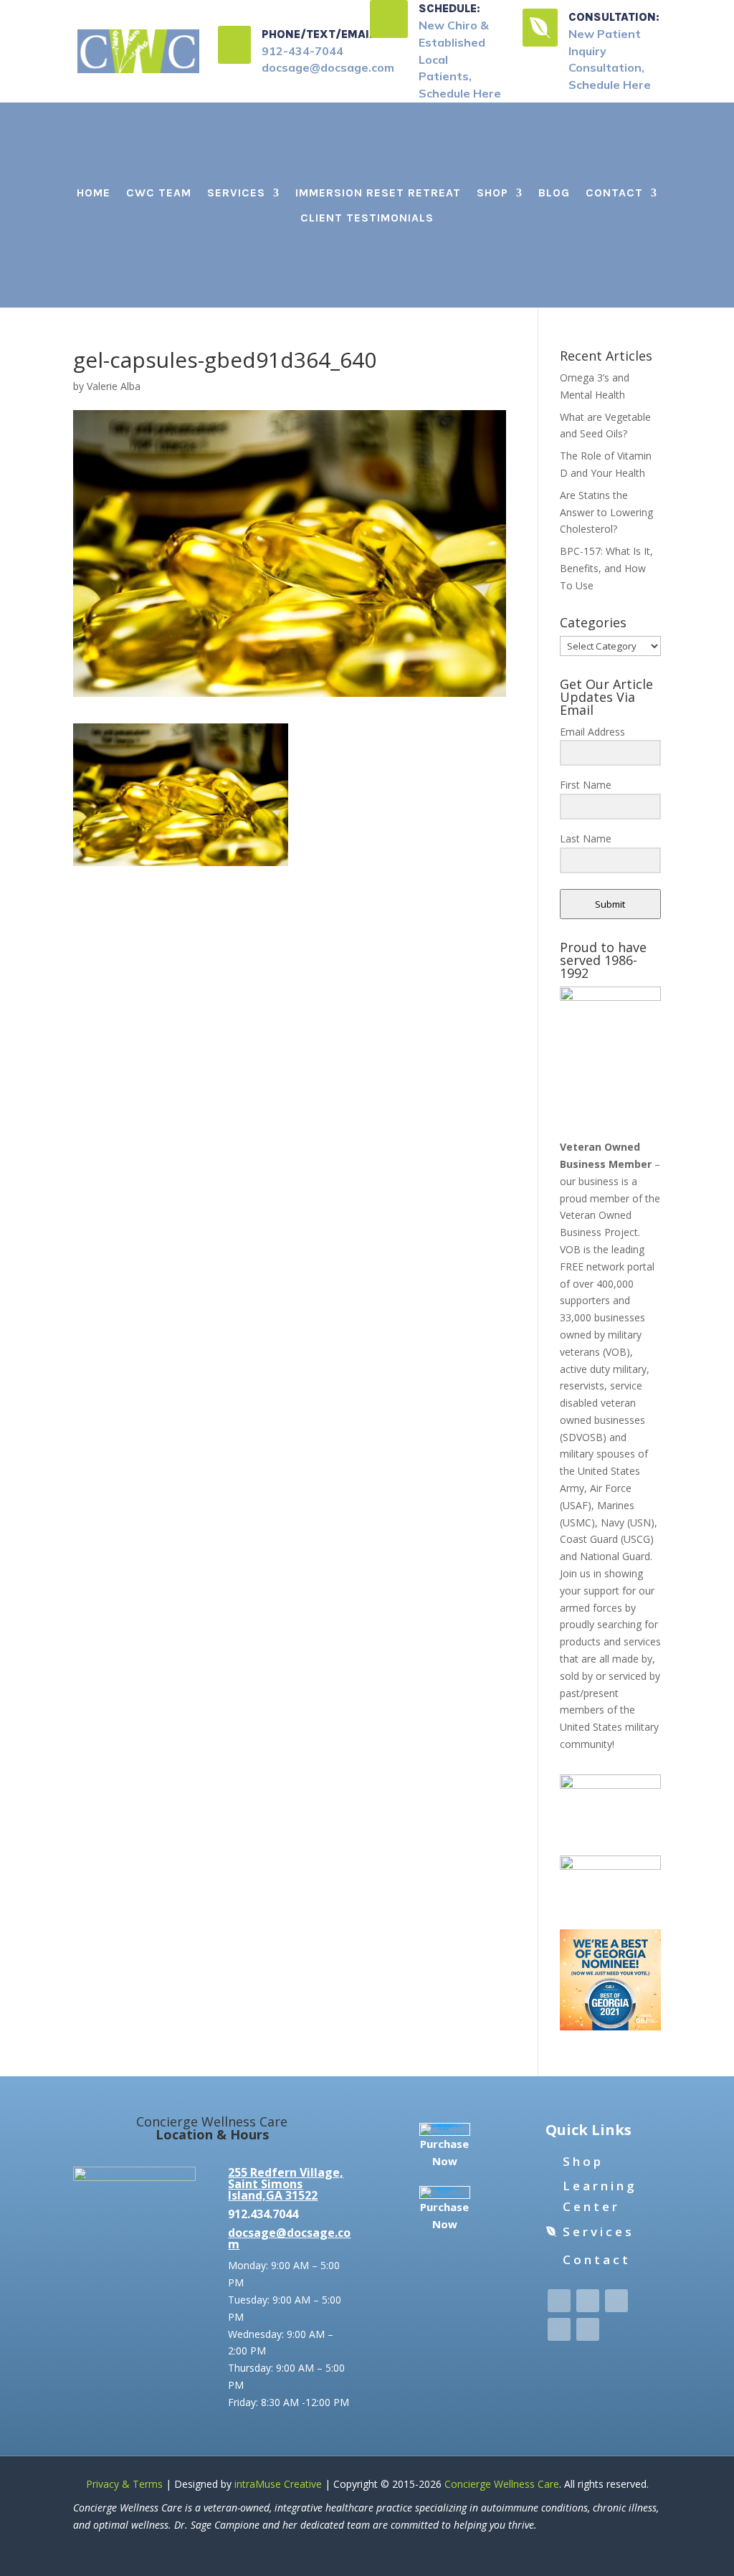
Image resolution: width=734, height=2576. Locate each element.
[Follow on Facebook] (559, 2301)
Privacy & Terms (124, 2484)
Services (236, 193)
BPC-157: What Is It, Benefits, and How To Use (606, 568)
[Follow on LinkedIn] (559, 2329)
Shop (492, 193)
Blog (554, 193)
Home (94, 193)
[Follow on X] (588, 2301)
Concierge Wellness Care (502, 2484)
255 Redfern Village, (286, 2172)
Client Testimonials (367, 218)
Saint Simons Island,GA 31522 (273, 2190)
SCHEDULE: (449, 8)
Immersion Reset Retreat (378, 193)
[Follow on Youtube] (588, 2329)
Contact (614, 193)
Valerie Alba (114, 386)
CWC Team (159, 193)
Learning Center (600, 2196)
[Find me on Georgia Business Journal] (610, 2026)
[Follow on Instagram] (616, 2301)
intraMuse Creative (278, 2484)
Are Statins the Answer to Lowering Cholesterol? (606, 512)
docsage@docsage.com (289, 2238)
